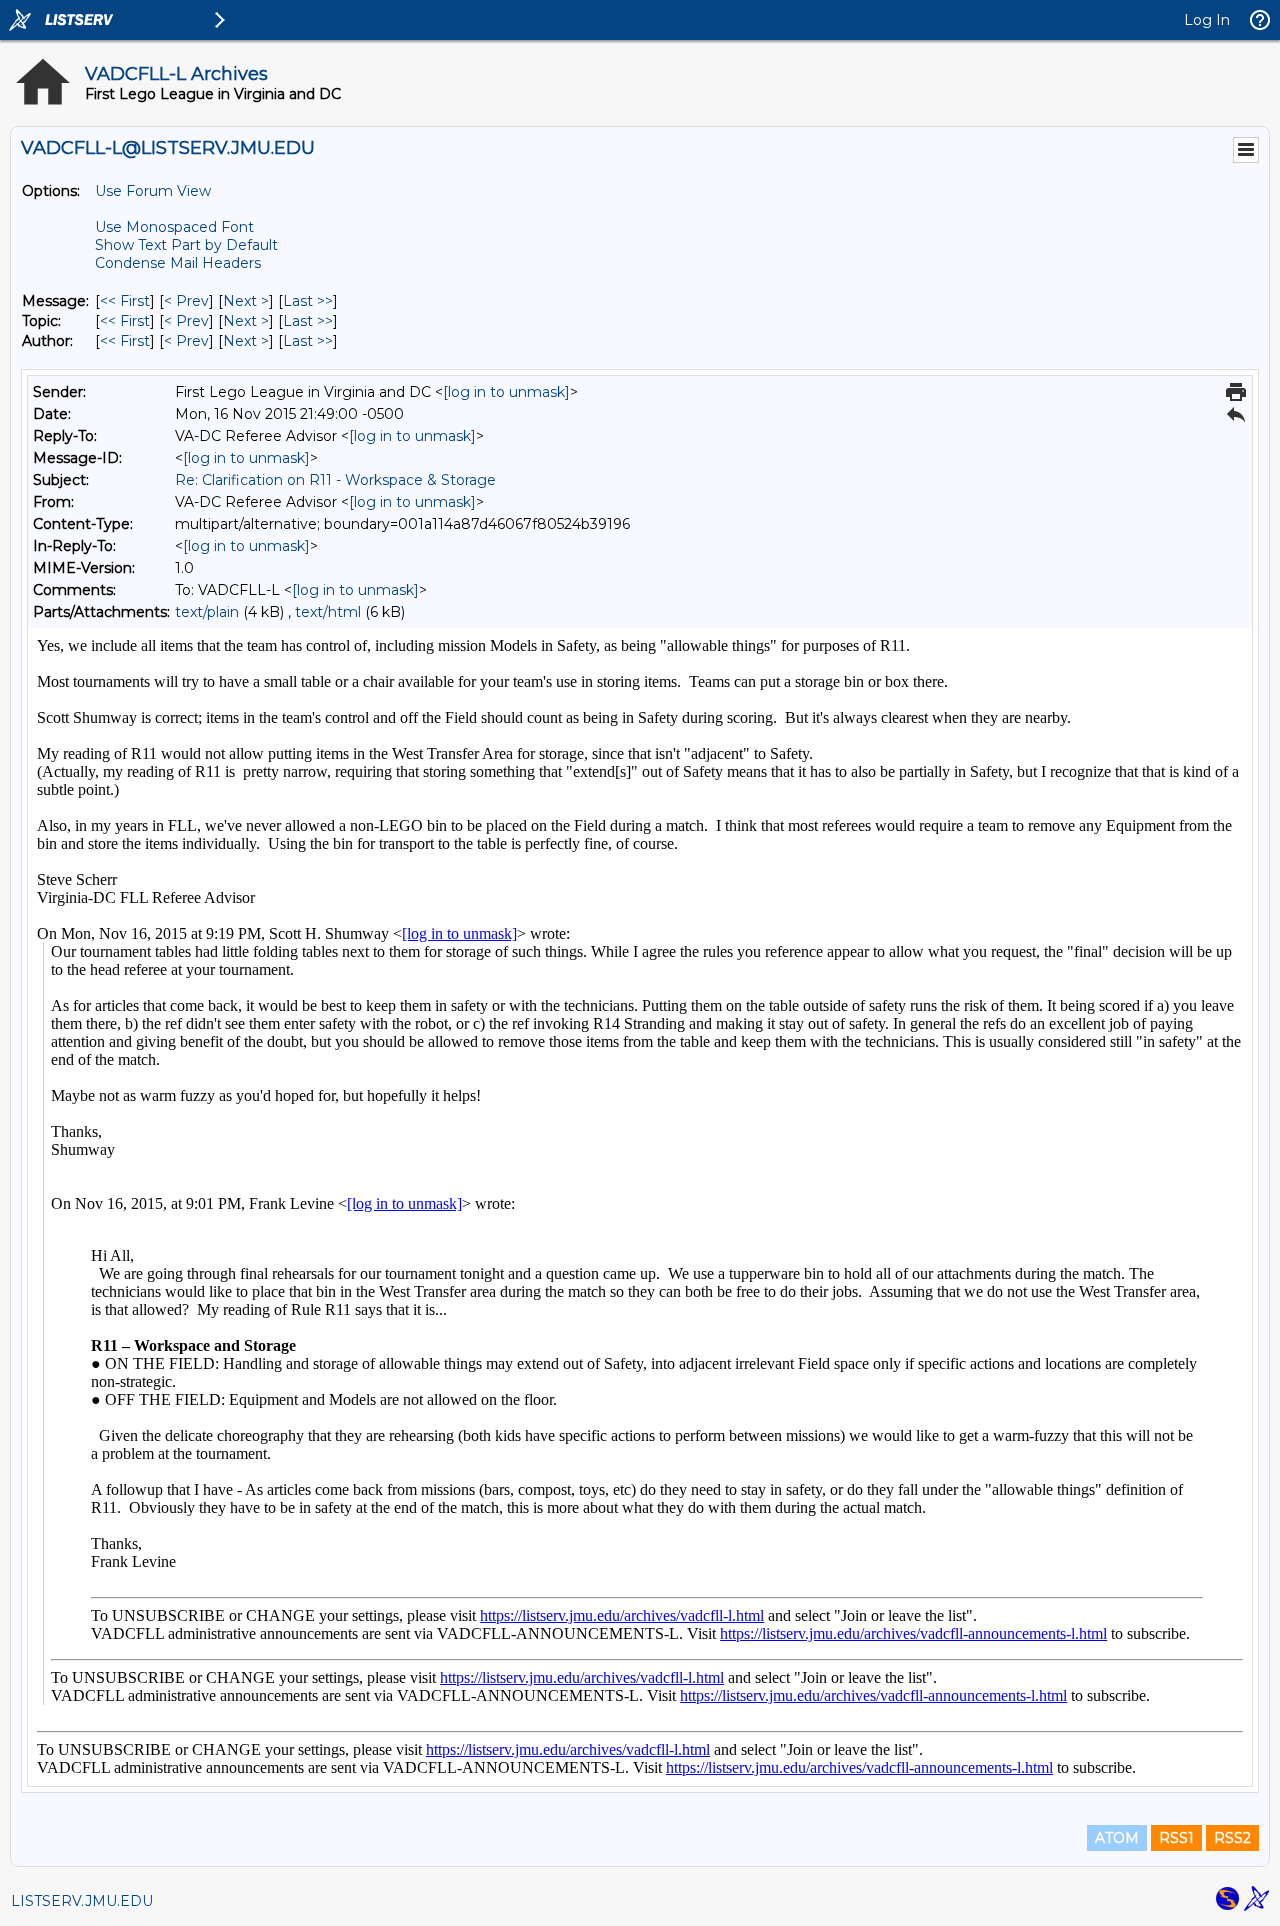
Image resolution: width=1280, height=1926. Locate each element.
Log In (1207, 20)
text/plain (207, 612)
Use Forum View (153, 191)
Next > (246, 301)
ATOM (1117, 1838)
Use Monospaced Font (174, 227)
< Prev (186, 301)
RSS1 (1176, 1838)
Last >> (308, 301)
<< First (125, 301)
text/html (328, 612)
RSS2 (1232, 1838)
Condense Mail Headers (178, 263)
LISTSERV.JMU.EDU (82, 1901)
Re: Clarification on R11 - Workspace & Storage (335, 480)
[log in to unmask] (506, 392)
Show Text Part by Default (186, 245)
